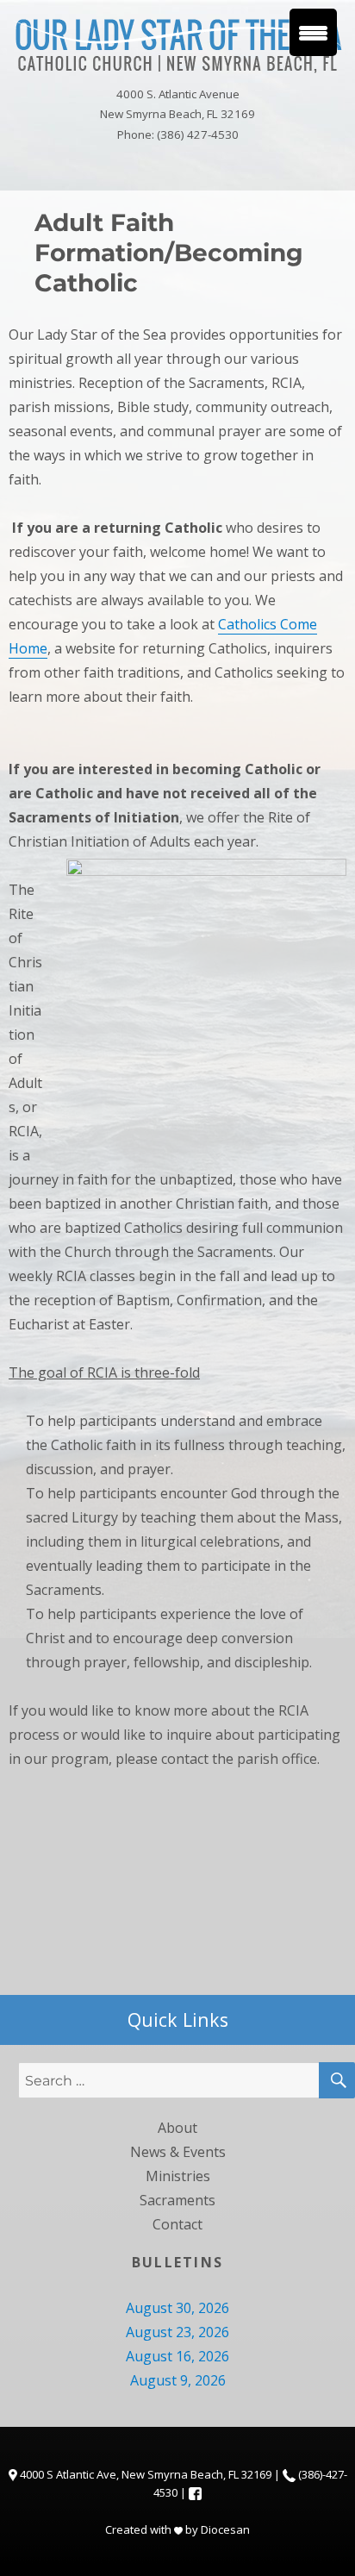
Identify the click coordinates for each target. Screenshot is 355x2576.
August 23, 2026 (177, 2332)
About (177, 2128)
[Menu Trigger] (313, 32)
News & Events (178, 2152)
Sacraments (177, 2200)
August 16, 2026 (177, 2356)
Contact (177, 2224)
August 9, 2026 (178, 2380)
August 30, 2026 (177, 2308)
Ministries (178, 2176)
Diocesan (225, 2529)
